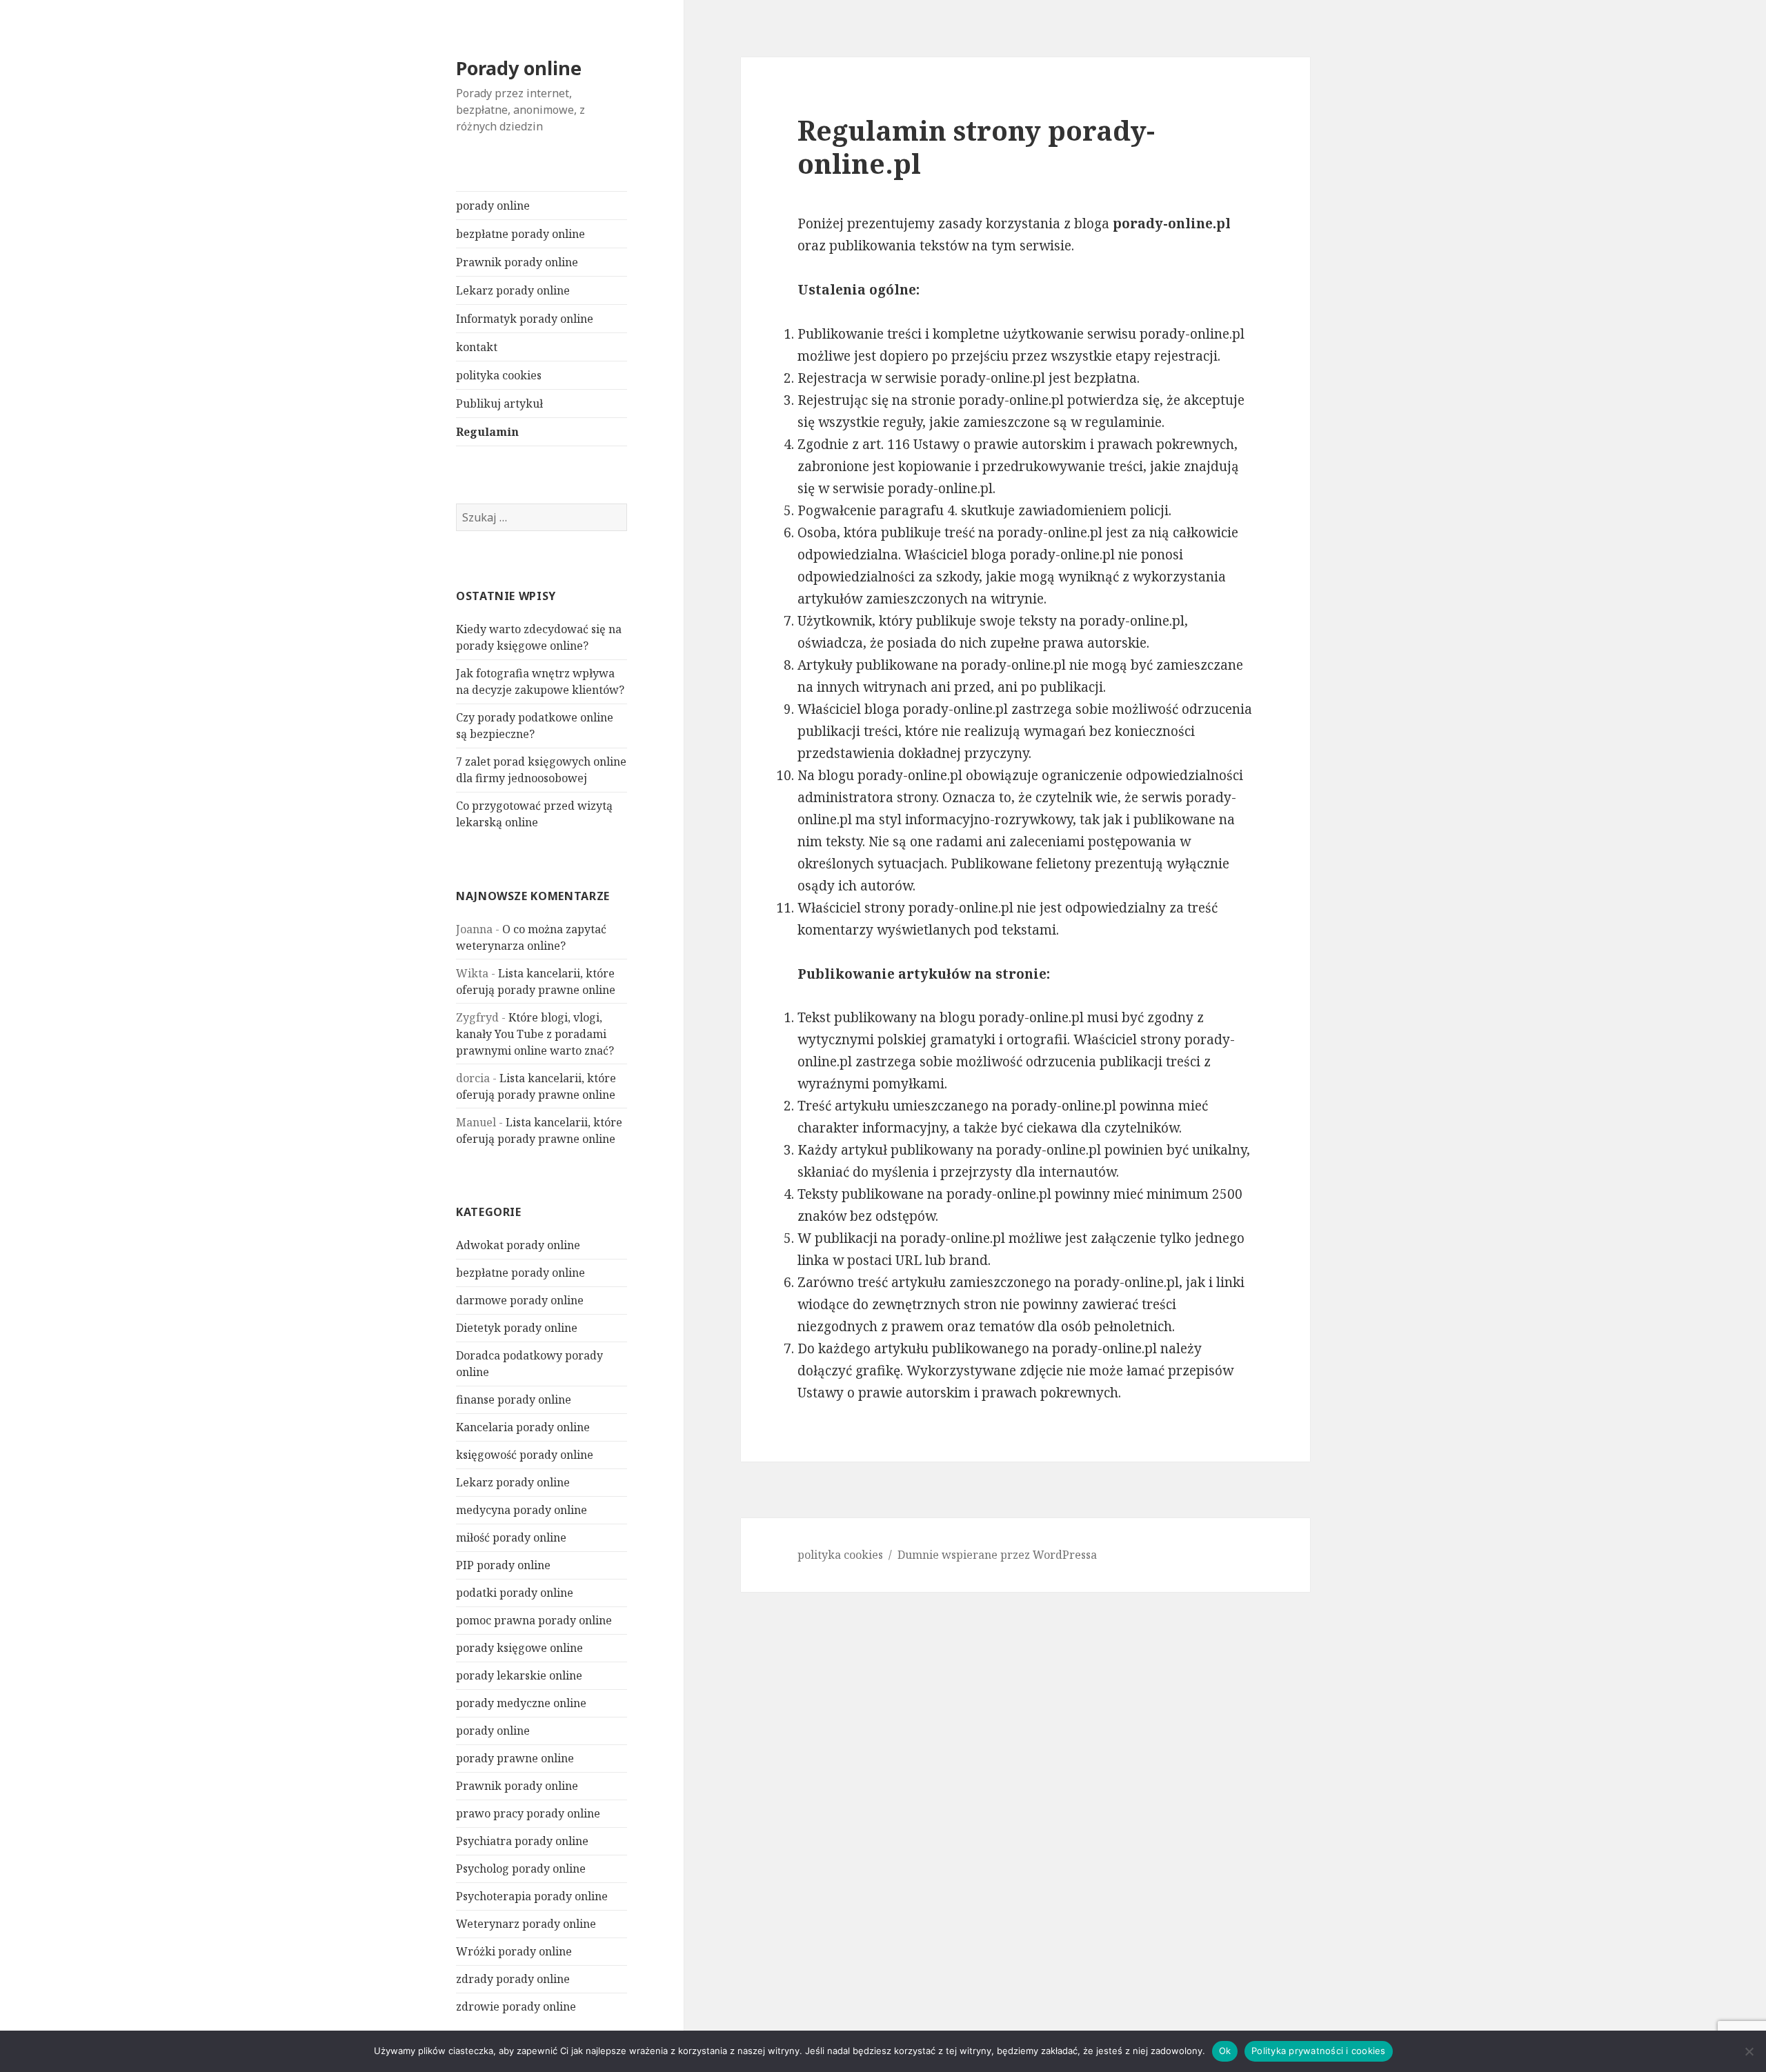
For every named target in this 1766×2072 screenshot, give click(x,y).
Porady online (519, 68)
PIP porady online (503, 1565)
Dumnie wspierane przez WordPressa (997, 1555)
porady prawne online (515, 1758)
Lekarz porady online (513, 290)
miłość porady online (511, 1537)
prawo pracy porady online (528, 1813)
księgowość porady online (525, 1455)
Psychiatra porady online (522, 1841)
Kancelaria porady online (523, 1427)
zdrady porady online (513, 1979)
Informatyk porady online (525, 319)
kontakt (477, 347)
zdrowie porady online (516, 2006)
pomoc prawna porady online (534, 1620)
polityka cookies (499, 375)
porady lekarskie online (519, 1675)
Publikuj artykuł (499, 404)
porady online (493, 206)
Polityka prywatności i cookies (1319, 2051)
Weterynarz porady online (526, 1924)
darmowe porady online (520, 1300)
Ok (1225, 2051)
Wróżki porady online (514, 1951)
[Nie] (1749, 2051)
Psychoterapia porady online (532, 1896)
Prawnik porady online (517, 262)
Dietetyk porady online (517, 1328)
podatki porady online (515, 1593)
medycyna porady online (522, 1510)
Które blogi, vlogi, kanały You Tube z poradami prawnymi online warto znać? (535, 1034)
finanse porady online (514, 1399)
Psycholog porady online (521, 1869)
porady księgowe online (519, 1648)
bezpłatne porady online (520, 234)
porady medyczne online (521, 1703)
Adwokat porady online (518, 1245)
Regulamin (487, 432)
